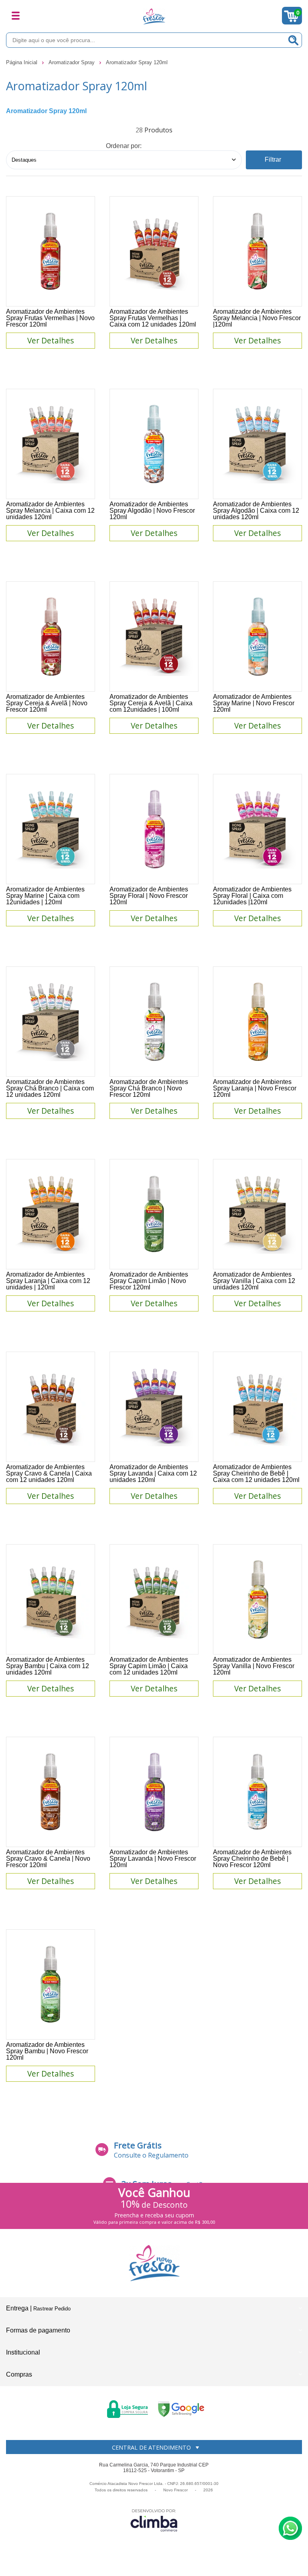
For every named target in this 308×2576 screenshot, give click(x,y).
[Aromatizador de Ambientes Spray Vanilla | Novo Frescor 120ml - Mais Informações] (257, 1599)
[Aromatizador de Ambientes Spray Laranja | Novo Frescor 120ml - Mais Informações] (257, 1022)
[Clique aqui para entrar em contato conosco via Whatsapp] (290, 2528)
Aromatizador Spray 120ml (137, 62)
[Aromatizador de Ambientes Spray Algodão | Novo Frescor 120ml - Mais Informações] (154, 444)
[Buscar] (294, 40)
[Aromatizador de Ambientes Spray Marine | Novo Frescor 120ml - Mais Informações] (257, 636)
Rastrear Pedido (52, 2309)
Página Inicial (22, 62)
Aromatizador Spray (72, 62)
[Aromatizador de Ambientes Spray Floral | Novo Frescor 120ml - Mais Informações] (154, 829)
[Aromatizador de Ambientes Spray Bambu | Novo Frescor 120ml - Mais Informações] (51, 1984)
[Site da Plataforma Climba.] (154, 2520)
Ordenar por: (124, 146)
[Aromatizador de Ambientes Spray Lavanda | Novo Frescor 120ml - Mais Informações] (154, 1792)
